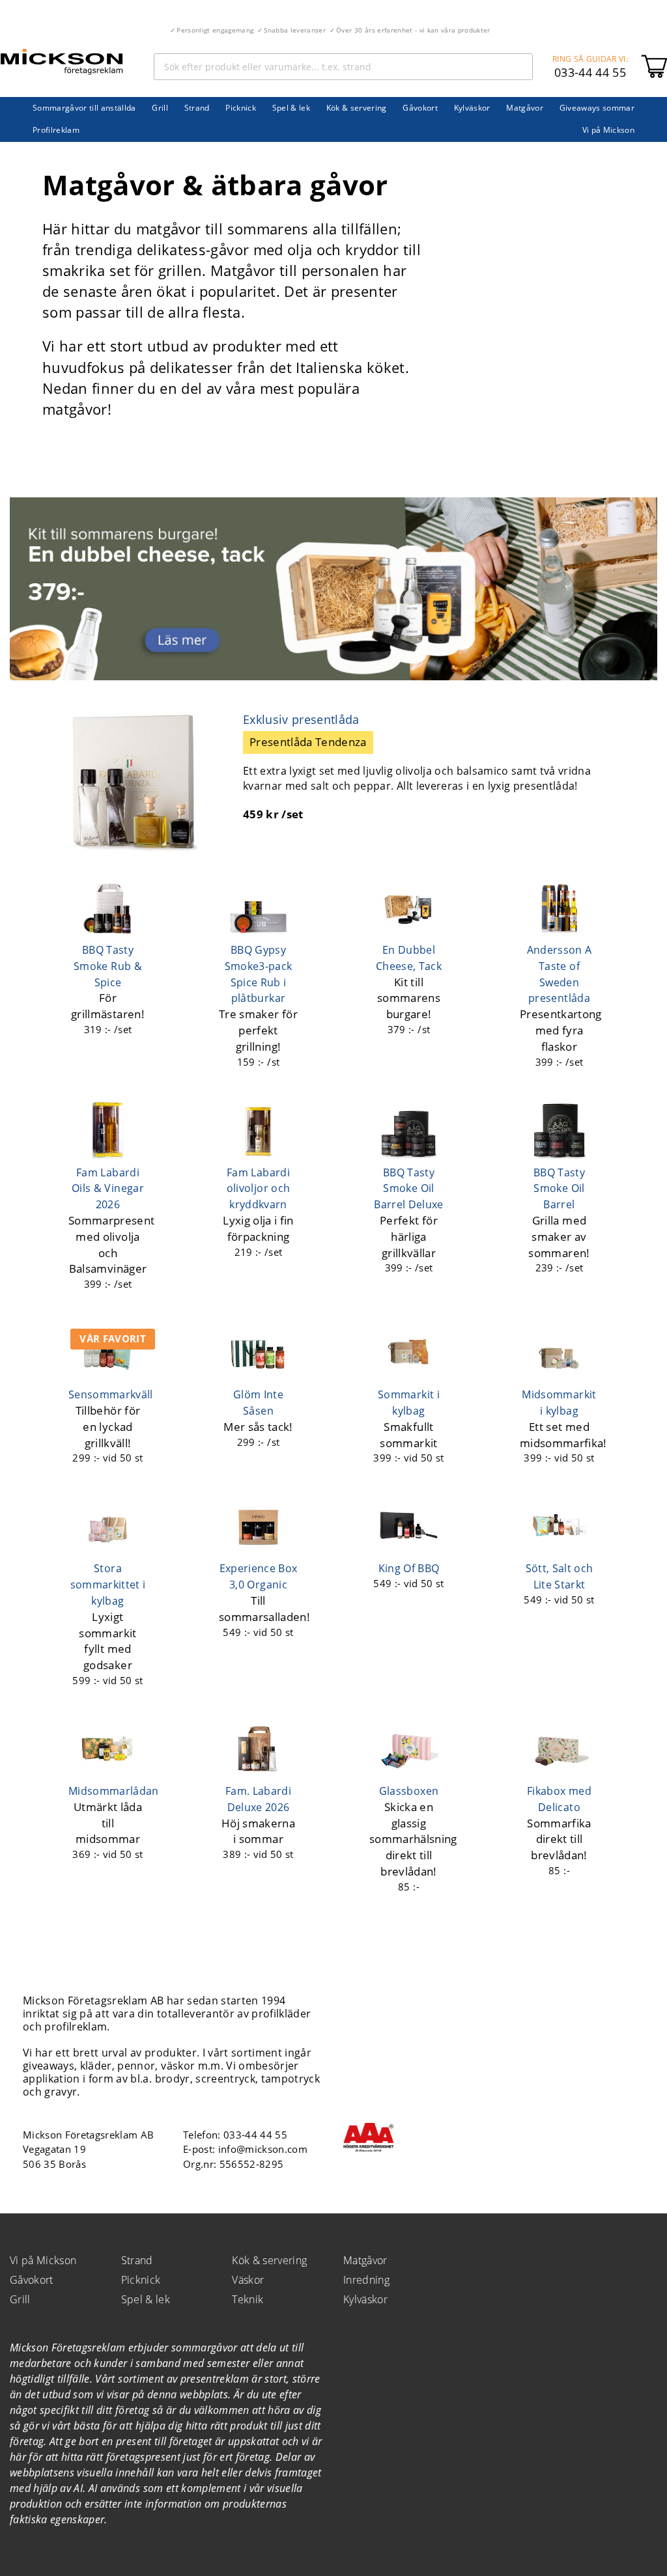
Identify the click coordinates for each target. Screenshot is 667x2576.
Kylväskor (472, 108)
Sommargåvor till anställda (84, 108)
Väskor (248, 2280)
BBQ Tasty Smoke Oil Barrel (559, 1189)
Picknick (241, 108)
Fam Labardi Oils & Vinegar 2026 (108, 1189)
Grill (160, 108)
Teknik (248, 2299)
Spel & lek (291, 108)
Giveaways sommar (597, 108)
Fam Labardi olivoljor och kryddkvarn (258, 1189)
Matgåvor (525, 108)
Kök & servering (357, 108)
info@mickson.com (263, 2149)
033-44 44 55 (590, 72)
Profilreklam (56, 130)
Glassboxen (409, 1791)
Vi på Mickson (608, 130)
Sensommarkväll (111, 1394)
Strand (197, 108)
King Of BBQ (409, 1568)
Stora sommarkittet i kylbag (108, 1585)
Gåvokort (420, 108)
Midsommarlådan (114, 1791)
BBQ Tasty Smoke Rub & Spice (108, 966)
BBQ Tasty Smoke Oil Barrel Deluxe (408, 1189)
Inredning (366, 2280)
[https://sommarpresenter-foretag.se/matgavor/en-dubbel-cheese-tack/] (333, 676)
